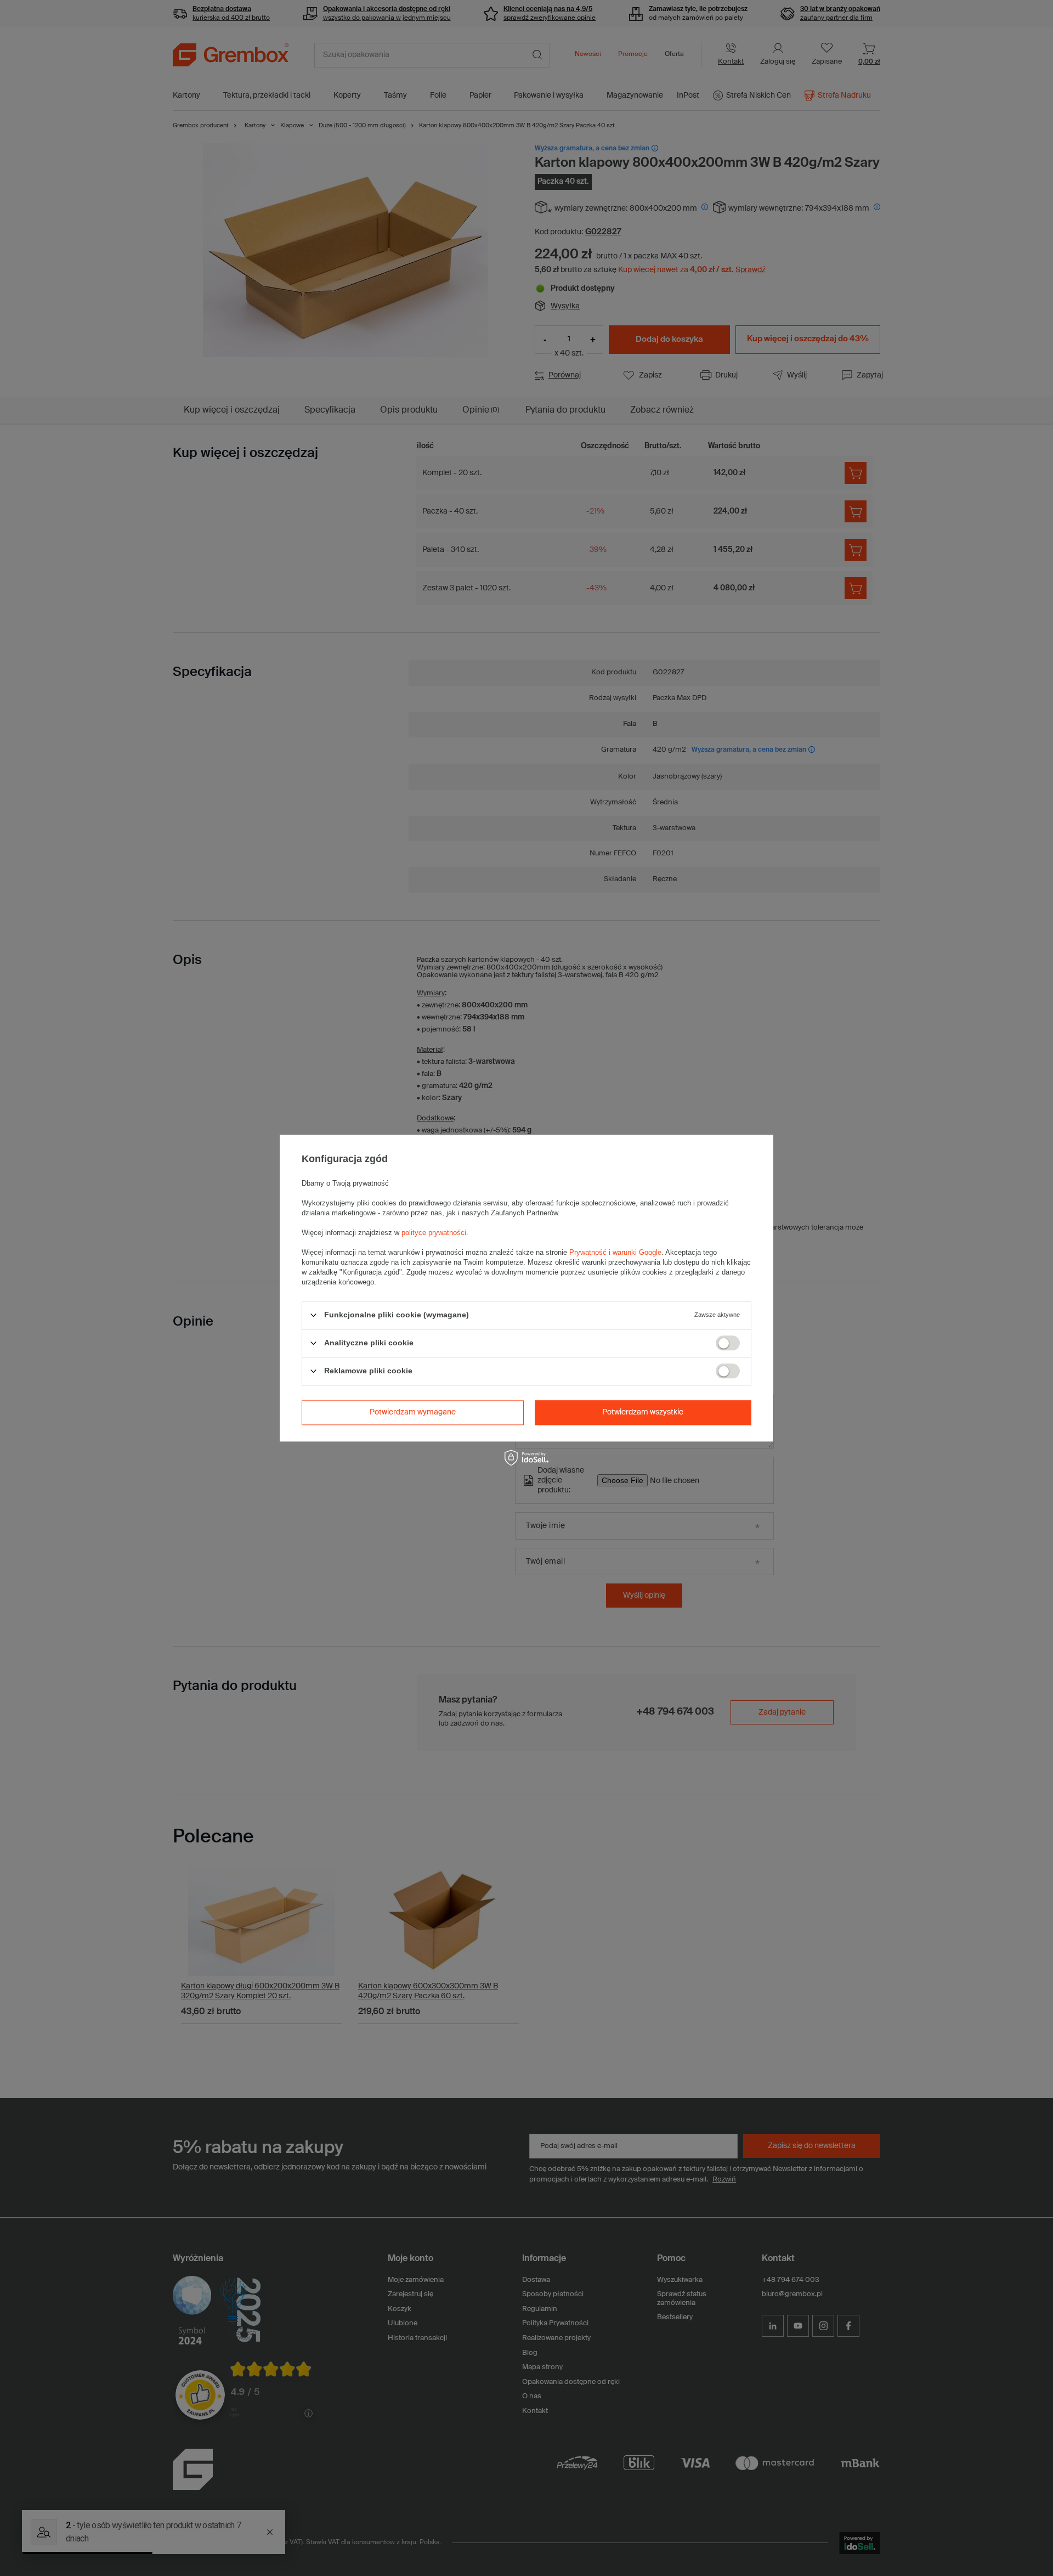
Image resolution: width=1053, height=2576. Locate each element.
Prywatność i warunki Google (615, 1252)
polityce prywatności (434, 1233)
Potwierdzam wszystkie (643, 1412)
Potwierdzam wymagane (413, 1412)
